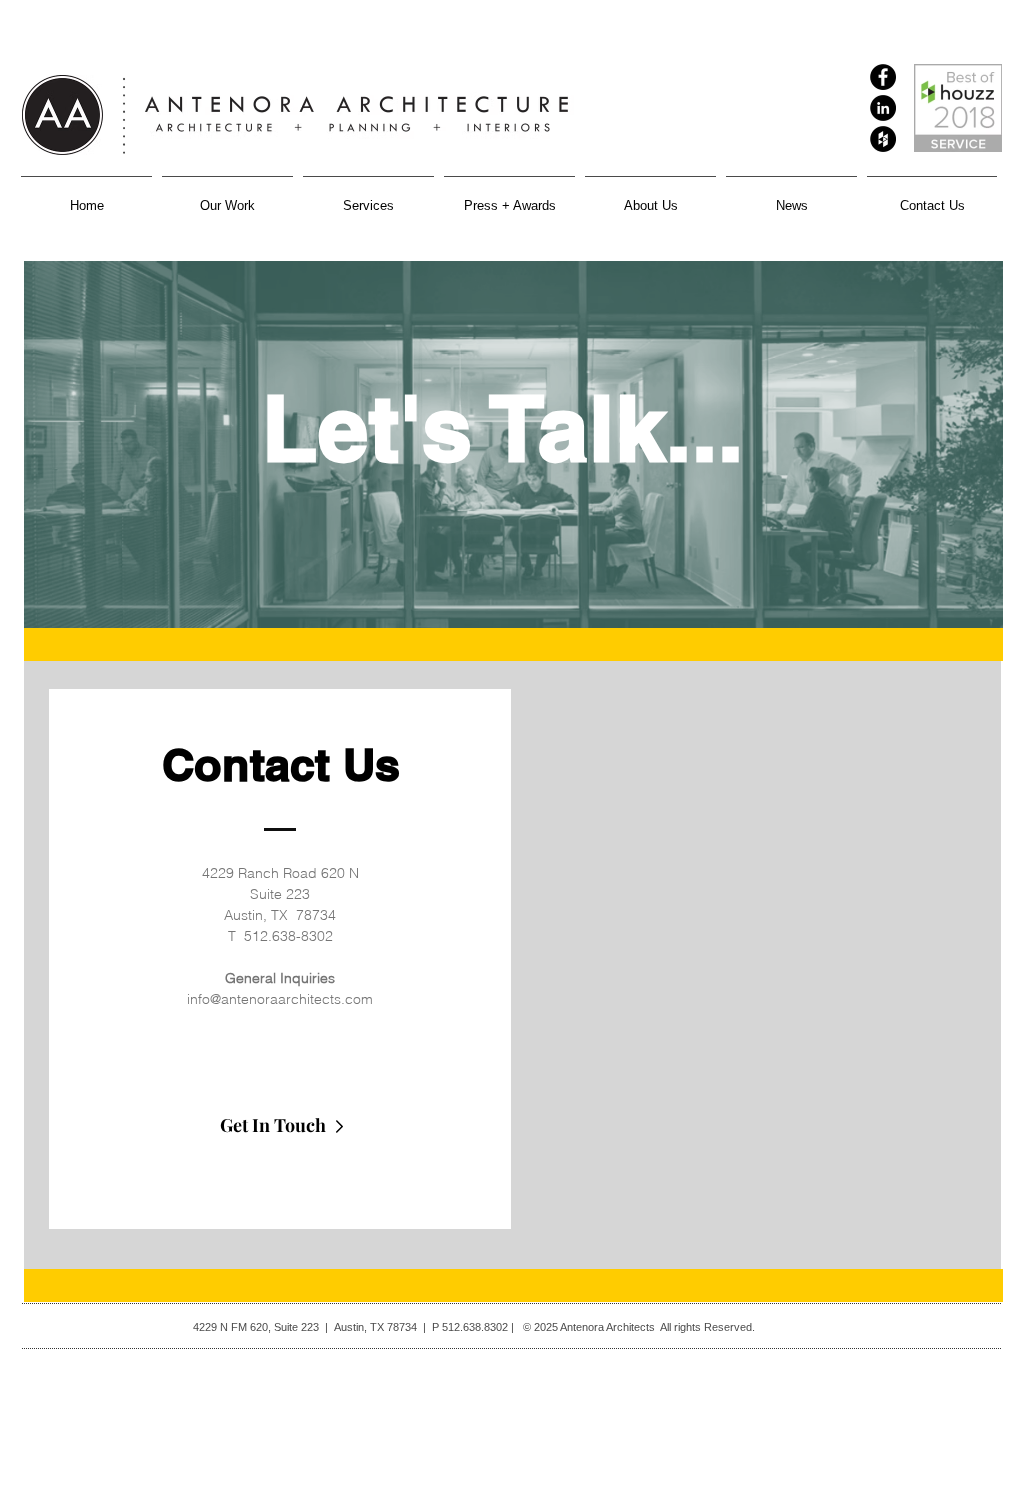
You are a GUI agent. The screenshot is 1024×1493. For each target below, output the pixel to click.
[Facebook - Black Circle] (883, 77)
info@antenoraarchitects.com (280, 999)
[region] (512, 964)
